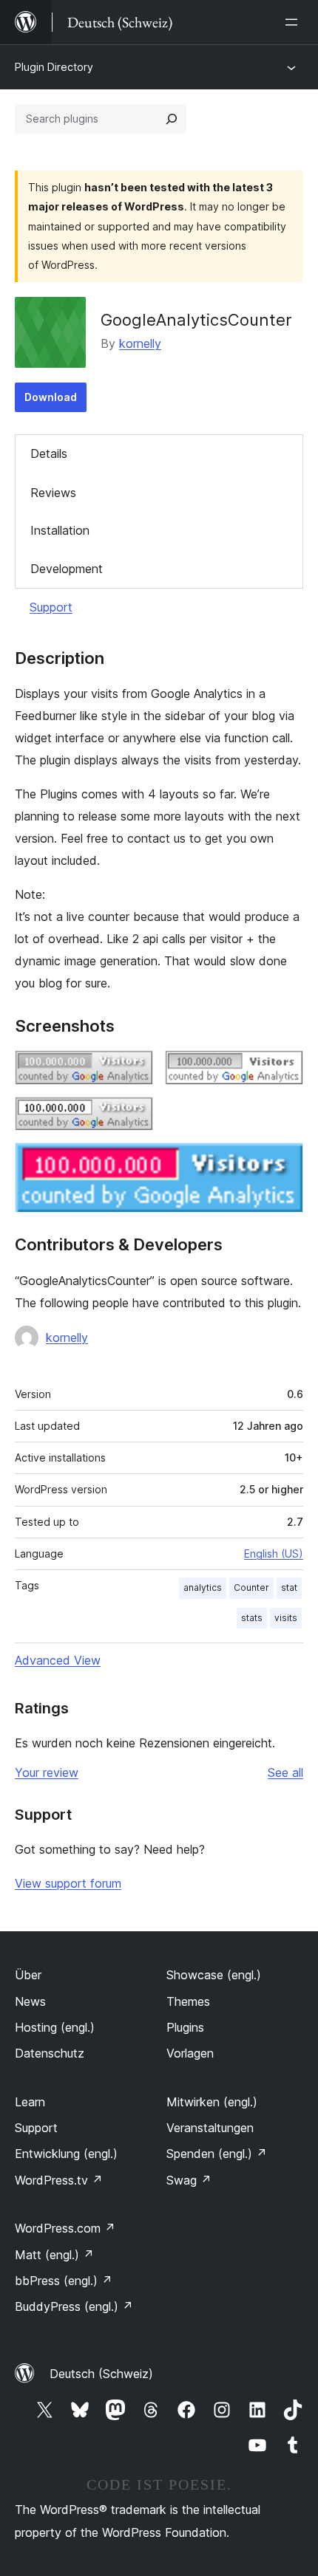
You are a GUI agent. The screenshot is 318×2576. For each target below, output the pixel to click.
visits (286, 1618)
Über (28, 1975)
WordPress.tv (59, 2180)
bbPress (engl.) (64, 2281)
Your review (47, 1772)
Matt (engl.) (54, 2255)
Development (67, 569)
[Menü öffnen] (294, 22)
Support (51, 607)
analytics (203, 1587)
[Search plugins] (172, 119)
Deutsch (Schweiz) (101, 2374)
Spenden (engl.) (217, 2154)
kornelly (140, 343)
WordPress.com (65, 2228)
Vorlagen (190, 2053)
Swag (189, 2180)
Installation (60, 530)
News (30, 2001)
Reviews (53, 493)
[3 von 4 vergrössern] (133, 1117)
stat (289, 1587)
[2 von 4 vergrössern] (283, 1070)
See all (285, 1772)
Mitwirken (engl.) (212, 2102)
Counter (251, 1587)
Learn (30, 2102)
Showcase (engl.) (214, 1975)
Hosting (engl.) (55, 2027)
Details (49, 453)
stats (252, 1618)
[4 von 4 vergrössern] (283, 1162)
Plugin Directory (54, 67)
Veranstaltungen (210, 2128)
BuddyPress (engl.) (74, 2306)
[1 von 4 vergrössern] (133, 1070)
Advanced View (58, 1660)
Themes (188, 2001)
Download (51, 397)
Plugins (185, 2027)
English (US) (274, 1554)
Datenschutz (50, 2053)
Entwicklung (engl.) (66, 2154)
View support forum (68, 1883)
